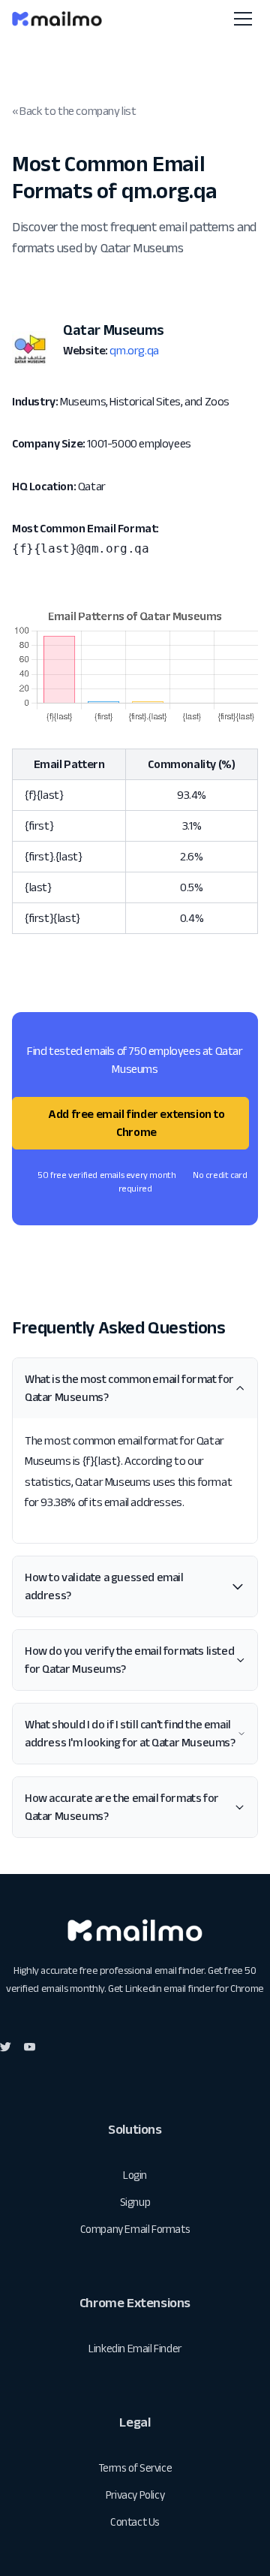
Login (135, 2175)
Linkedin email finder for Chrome (195, 1988)
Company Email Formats (135, 2229)
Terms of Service (135, 2468)
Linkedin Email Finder (135, 2348)
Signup (135, 2202)
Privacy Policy (135, 2495)
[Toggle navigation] (243, 19)
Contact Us (135, 2522)
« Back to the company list (74, 111)
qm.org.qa (134, 350)
